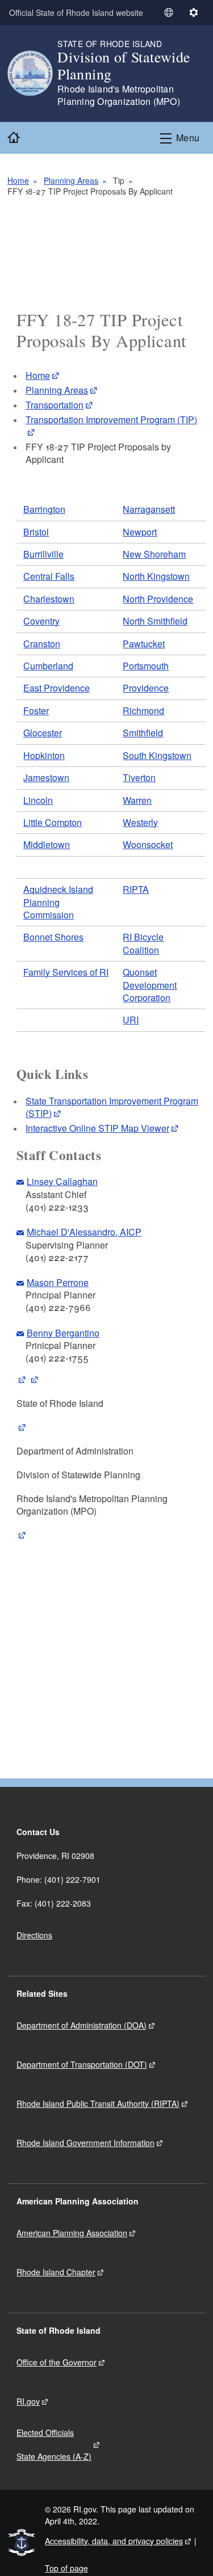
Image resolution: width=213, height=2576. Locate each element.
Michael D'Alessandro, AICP (84, 1232)
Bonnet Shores (53, 937)
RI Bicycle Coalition (143, 943)
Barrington (44, 509)
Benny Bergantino (63, 1333)
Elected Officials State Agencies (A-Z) (54, 2444)
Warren (137, 800)
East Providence (57, 688)
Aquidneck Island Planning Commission (58, 902)
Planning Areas (71, 180)
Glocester (43, 733)
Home (18, 180)
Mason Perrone (58, 1282)
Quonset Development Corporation (150, 985)
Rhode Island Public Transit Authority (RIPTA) (98, 2103)
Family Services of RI (66, 972)
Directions (34, 1935)
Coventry (41, 621)
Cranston (42, 644)
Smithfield (143, 733)
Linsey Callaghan (62, 1181)
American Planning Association (72, 2233)
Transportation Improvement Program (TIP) (111, 420)
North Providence (158, 599)
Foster (36, 711)
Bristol (36, 532)
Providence (146, 688)
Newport (140, 532)
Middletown (47, 844)
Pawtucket (144, 644)
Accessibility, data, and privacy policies (114, 2541)
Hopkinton (44, 755)
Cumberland (48, 666)
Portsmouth (146, 666)
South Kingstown (157, 755)
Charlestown (49, 599)
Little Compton (53, 822)
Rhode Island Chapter (56, 2272)
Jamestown (46, 777)
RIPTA (136, 889)
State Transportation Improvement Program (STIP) (112, 1107)
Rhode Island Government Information (85, 2143)
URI (131, 1020)
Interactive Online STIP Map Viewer (97, 1128)
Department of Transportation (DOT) (82, 2064)
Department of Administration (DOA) (82, 2025)
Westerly (140, 822)
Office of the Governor (57, 2362)
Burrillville (43, 554)
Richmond (143, 711)
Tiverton (139, 777)
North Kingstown (156, 576)
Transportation (55, 405)
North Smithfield (155, 621)
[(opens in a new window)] (22, 1379)
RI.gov (28, 2401)
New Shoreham (154, 554)
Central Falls (49, 576)
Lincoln (38, 800)
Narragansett (149, 509)
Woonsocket (148, 844)
